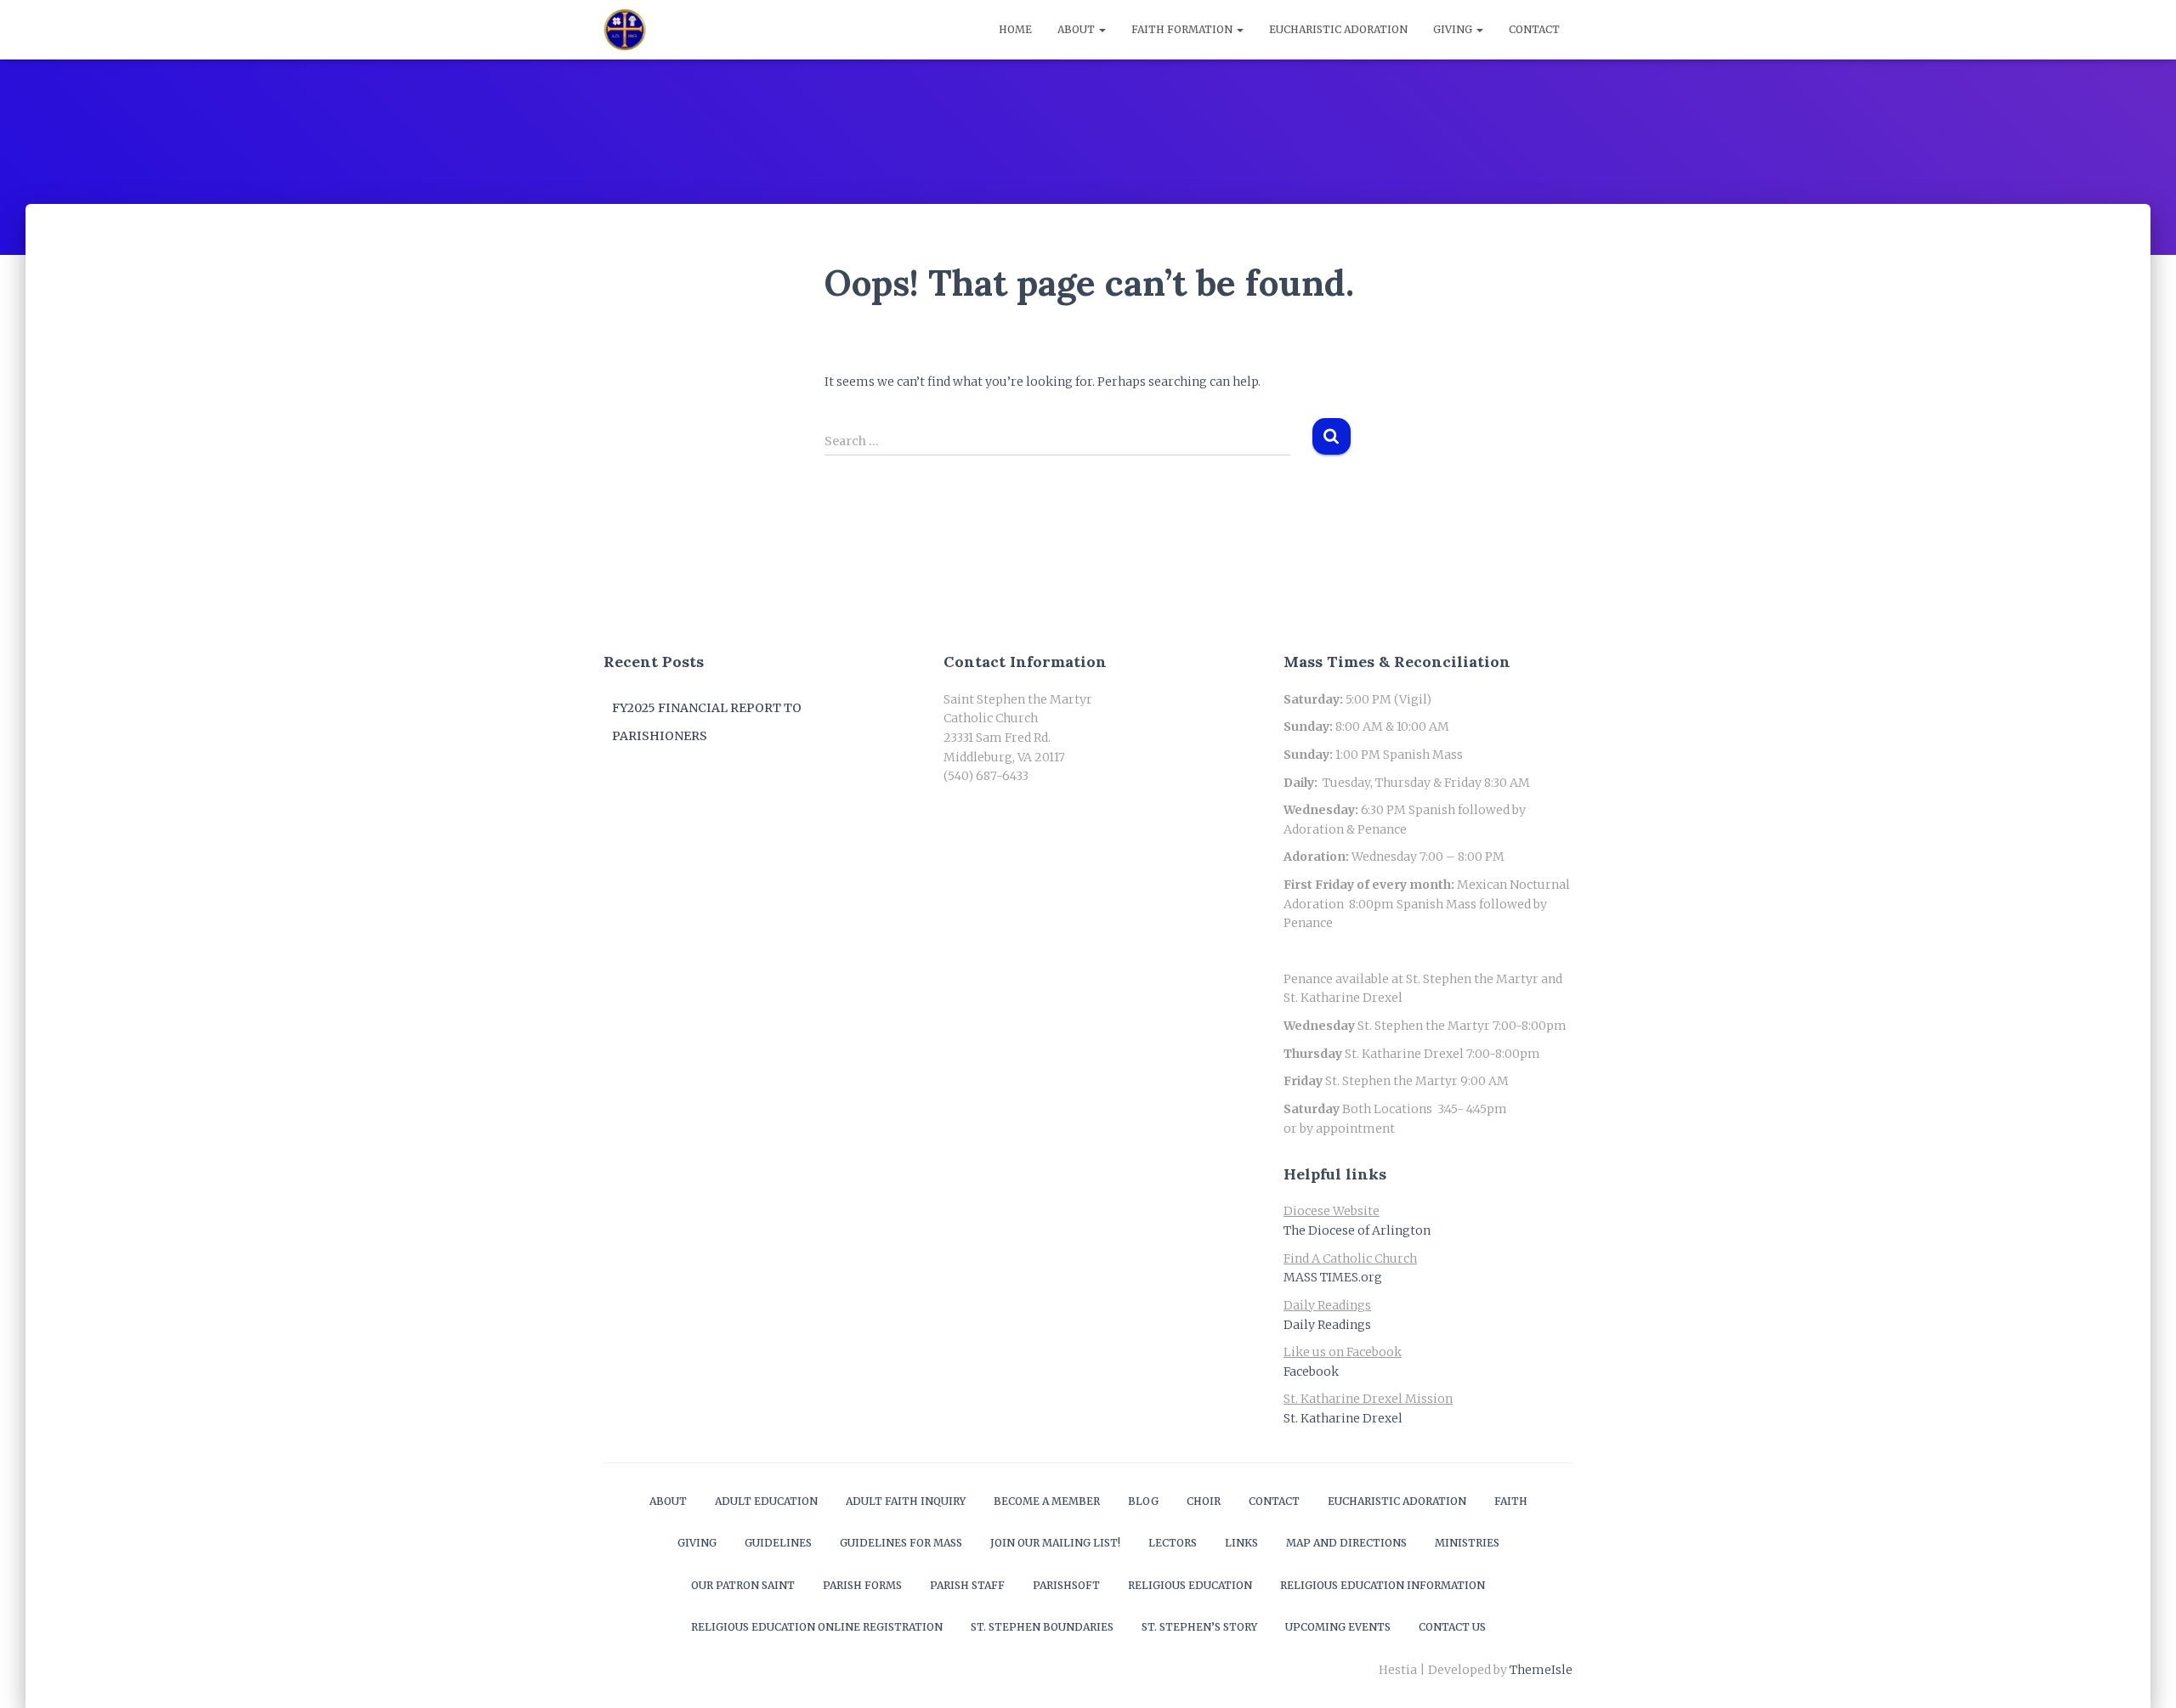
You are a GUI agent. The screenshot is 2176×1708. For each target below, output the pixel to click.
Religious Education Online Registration (817, 1627)
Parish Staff (967, 1585)
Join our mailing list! (1055, 1543)
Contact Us (1452, 1627)
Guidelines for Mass (901, 1543)
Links (1241, 1543)
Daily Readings (1327, 1325)
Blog (1143, 1501)
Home (1015, 29)
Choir (1204, 1501)
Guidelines (778, 1543)
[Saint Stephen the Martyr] (625, 30)
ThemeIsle (1541, 1670)
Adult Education (766, 1501)
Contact (1534, 29)
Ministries (1467, 1543)
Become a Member (1047, 1501)
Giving (1454, 29)
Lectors (1173, 1543)
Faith (1511, 1501)
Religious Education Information (1383, 1585)
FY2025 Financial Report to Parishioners (707, 722)
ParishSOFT (1066, 1585)
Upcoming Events (1338, 1627)
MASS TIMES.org (1333, 1277)
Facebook (1311, 1371)
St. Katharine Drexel (1343, 1418)
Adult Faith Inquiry (906, 1501)
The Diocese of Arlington (1357, 1230)
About (1077, 29)
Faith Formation (1183, 29)
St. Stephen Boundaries (1042, 1627)
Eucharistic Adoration (1338, 29)
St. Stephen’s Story (1199, 1627)
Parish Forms (862, 1585)
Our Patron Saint (743, 1585)
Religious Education (1190, 1585)
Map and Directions (1346, 1543)
